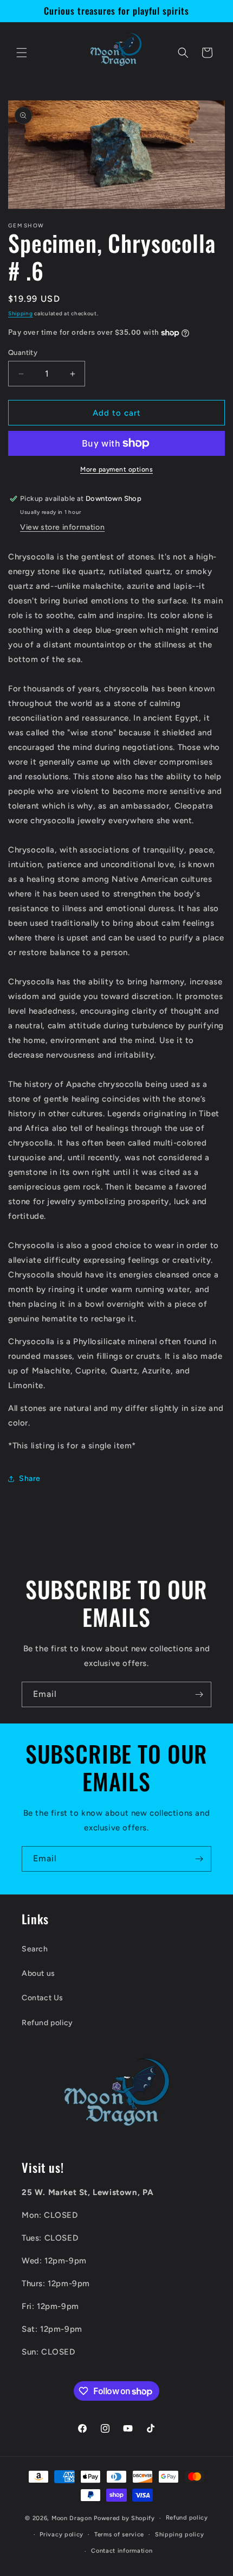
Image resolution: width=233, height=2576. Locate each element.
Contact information (122, 2551)
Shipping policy (180, 2534)
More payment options (116, 469)
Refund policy (47, 2023)
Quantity (23, 352)
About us (38, 1973)
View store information (62, 527)
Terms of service (119, 2534)
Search (35, 1949)
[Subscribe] (199, 1694)
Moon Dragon (73, 2518)
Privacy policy (62, 2534)
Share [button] (30, 1478)
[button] (22, 53)
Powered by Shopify (124, 2518)
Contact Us (43, 1998)
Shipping (21, 313)
